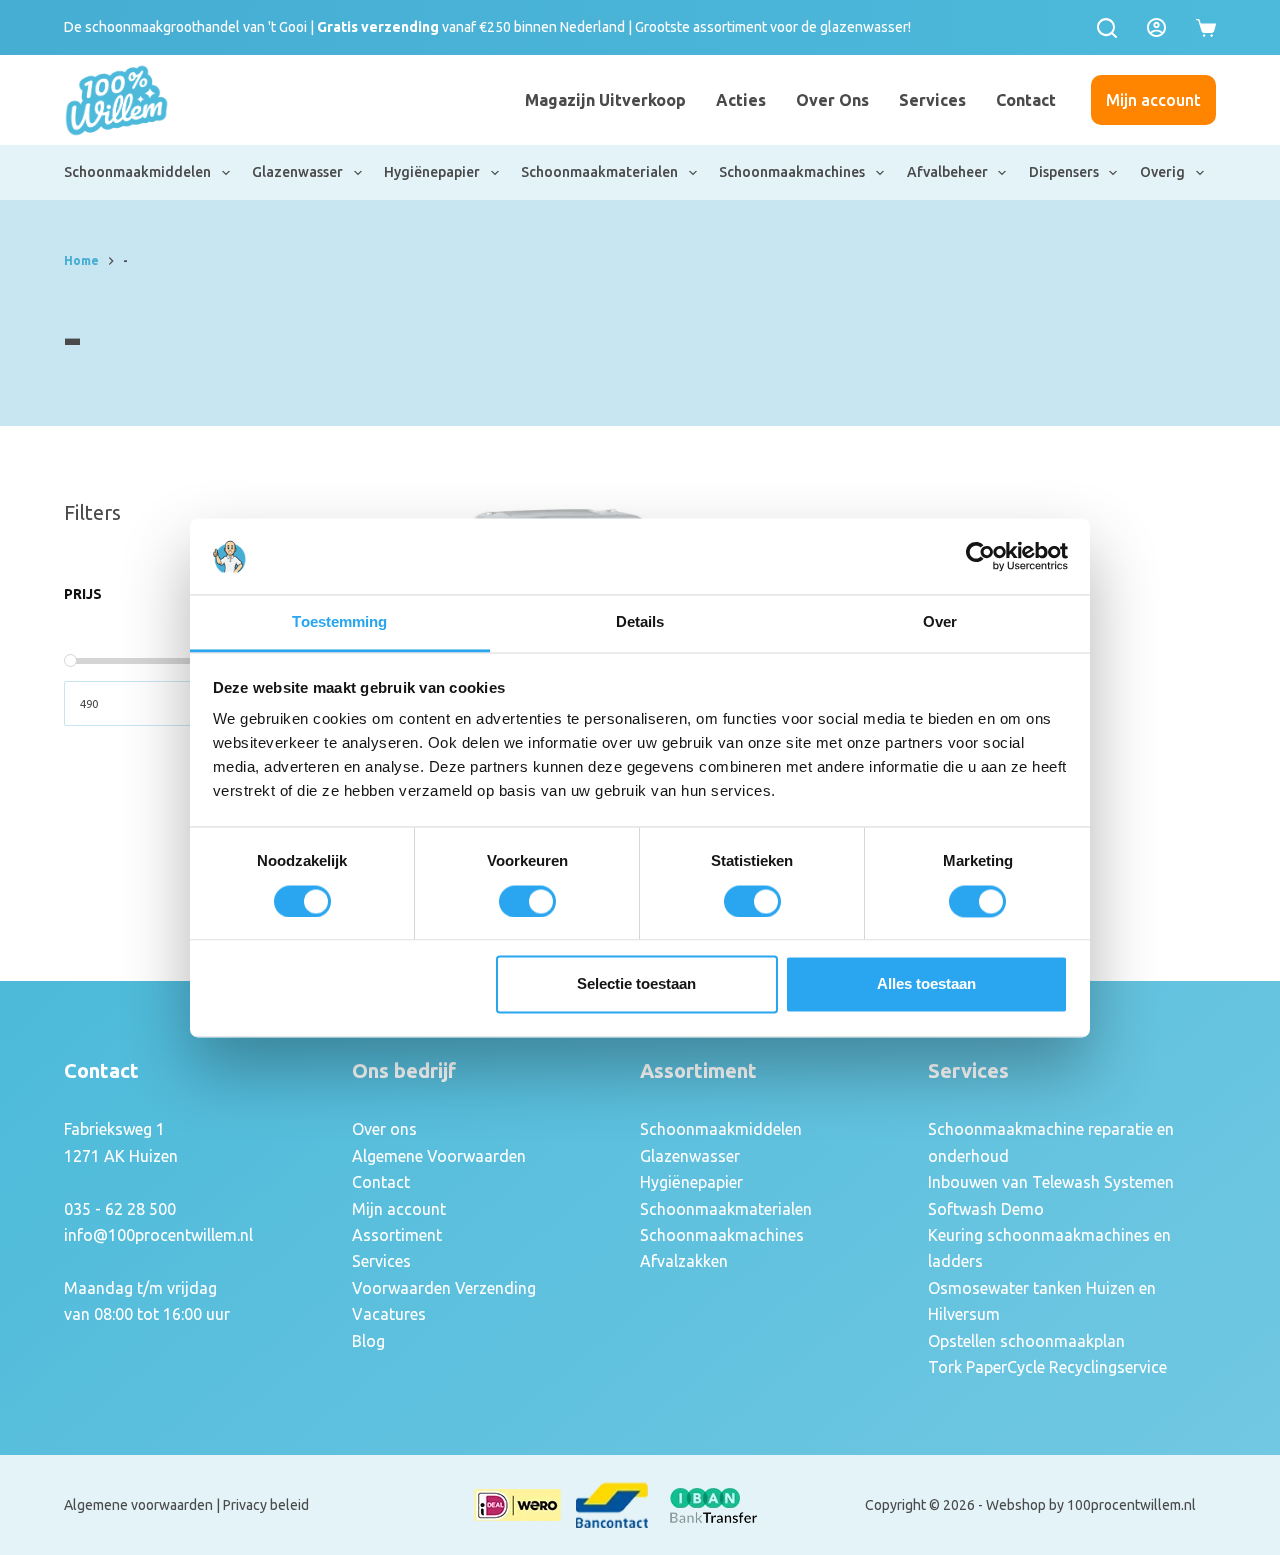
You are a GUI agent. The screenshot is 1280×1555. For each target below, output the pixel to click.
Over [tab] (940, 622)
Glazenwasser (297, 172)
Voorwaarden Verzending (444, 1288)
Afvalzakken (684, 1261)
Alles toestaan (926, 984)
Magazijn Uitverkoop (605, 100)
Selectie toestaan (636, 984)
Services (932, 100)
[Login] (1156, 27)
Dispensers (1064, 172)
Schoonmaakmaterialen (599, 172)
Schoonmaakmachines (792, 172)
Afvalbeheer (947, 172)
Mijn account (1153, 100)
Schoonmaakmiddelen (137, 172)
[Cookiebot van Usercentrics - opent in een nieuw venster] (980, 556)
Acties (741, 100)
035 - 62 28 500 (120, 1209)
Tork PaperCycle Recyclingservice (1047, 1367)
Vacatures (389, 1314)
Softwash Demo (986, 1209)
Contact (1026, 100)
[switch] (527, 901)
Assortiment (397, 1235)
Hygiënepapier (432, 172)
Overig (1162, 172)
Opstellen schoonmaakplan (1026, 1341)
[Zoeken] (1107, 28)
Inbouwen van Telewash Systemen (1051, 1182)
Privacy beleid (266, 1505)
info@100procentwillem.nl (158, 1235)
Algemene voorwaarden (138, 1505)
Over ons (832, 100)
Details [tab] (640, 622)
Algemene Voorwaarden (439, 1156)
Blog (368, 1341)
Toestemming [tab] (339, 622)
